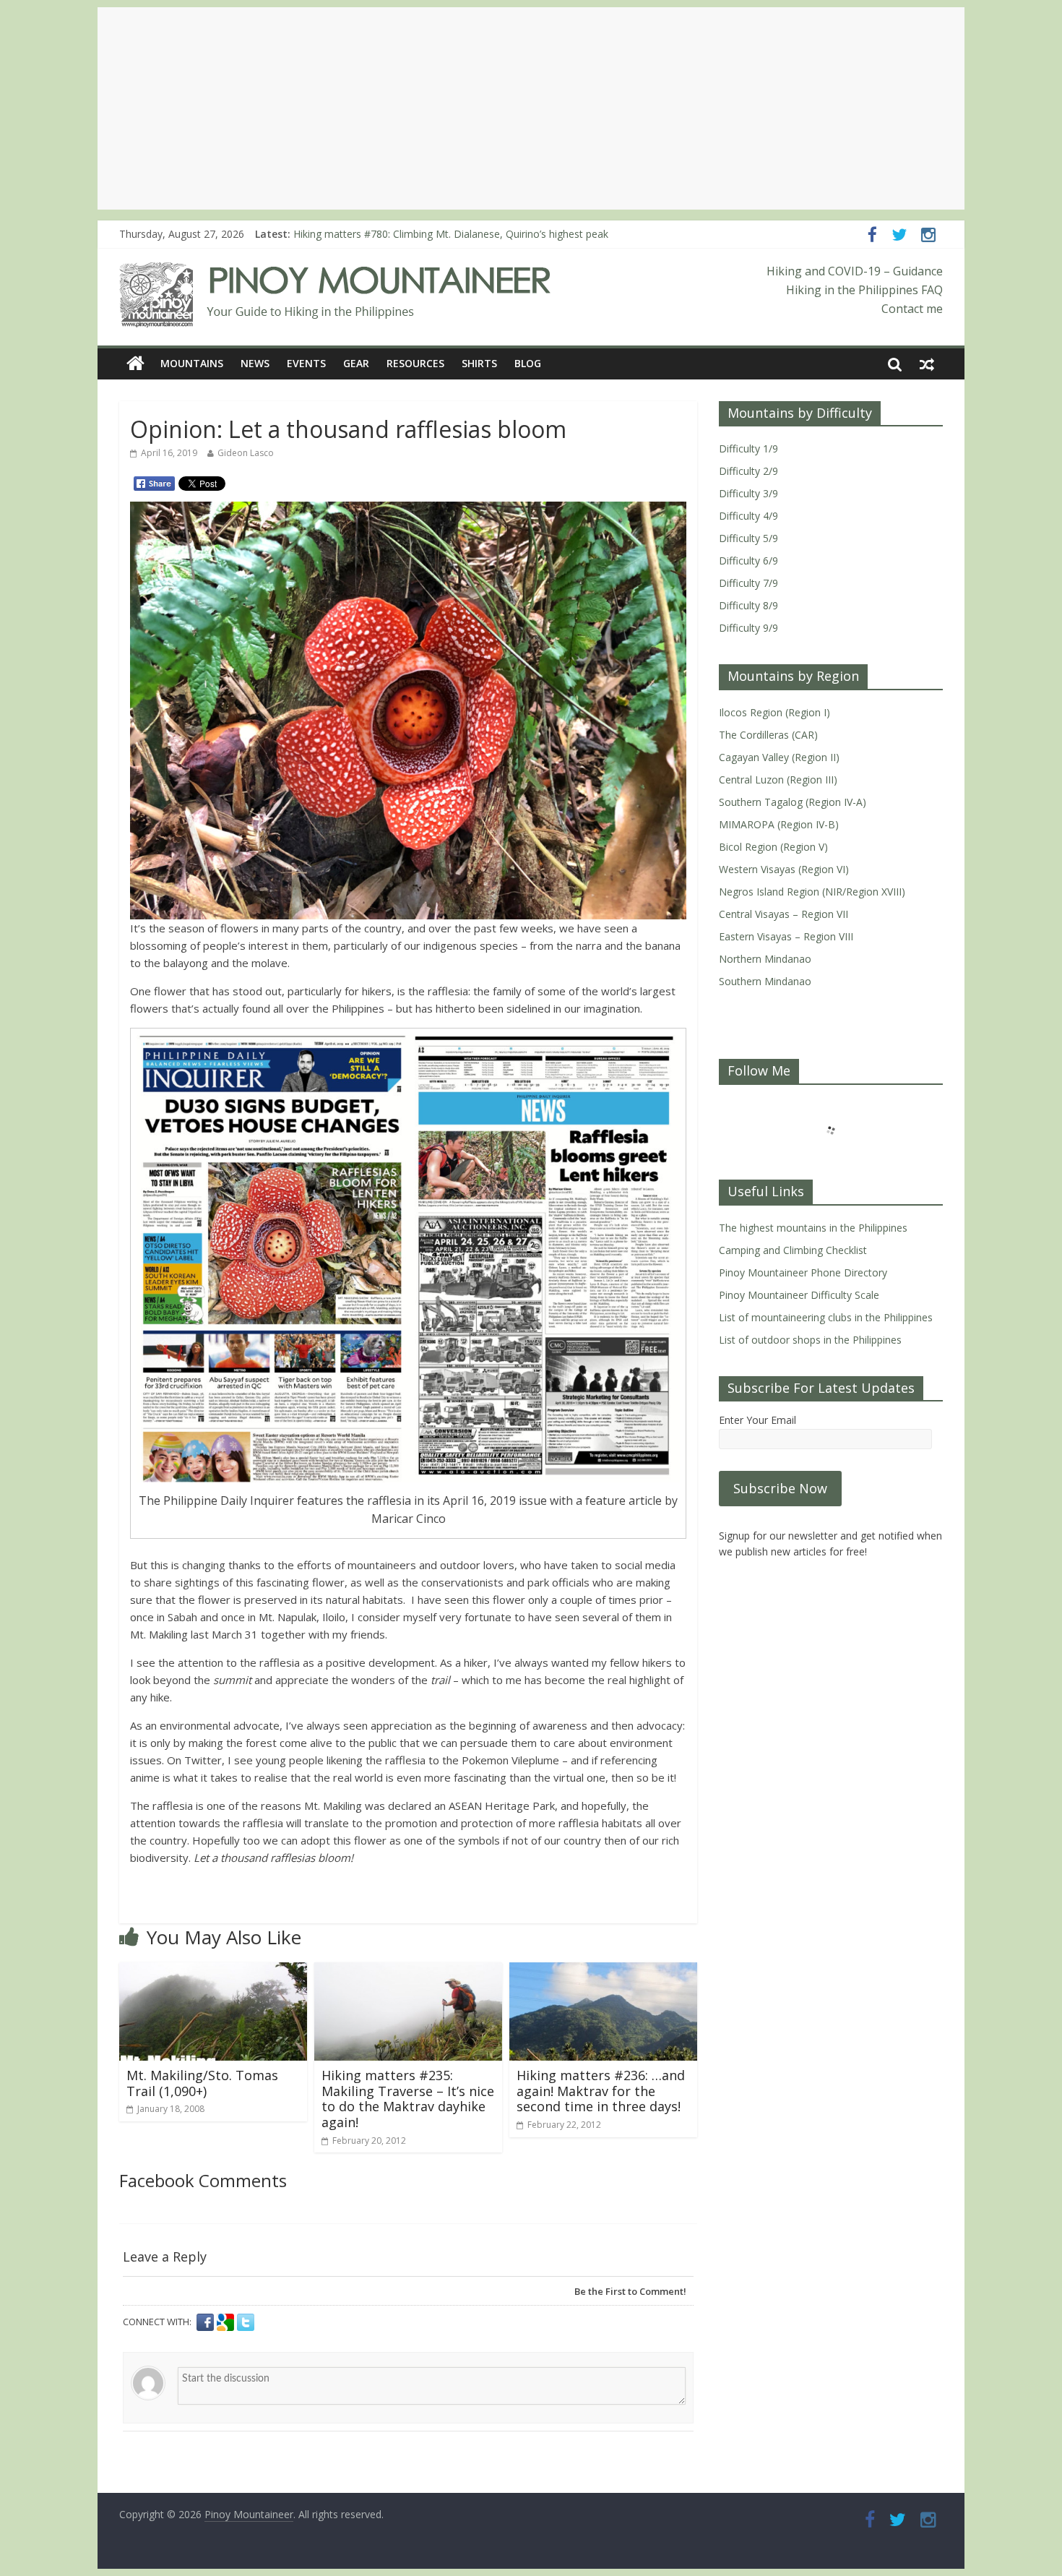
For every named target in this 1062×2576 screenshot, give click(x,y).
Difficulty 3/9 (748, 493)
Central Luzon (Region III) (778, 780)
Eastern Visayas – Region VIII (786, 936)
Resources (415, 363)
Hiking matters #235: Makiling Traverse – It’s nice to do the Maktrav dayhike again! (408, 2099)
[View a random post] (927, 364)
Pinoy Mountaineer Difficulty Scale (799, 1295)
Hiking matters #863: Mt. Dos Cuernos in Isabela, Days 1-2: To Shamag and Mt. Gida (491, 234)
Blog (528, 363)
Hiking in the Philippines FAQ (864, 290)
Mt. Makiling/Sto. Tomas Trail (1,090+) (202, 2083)
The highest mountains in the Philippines (813, 1228)
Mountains (192, 363)
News (255, 363)
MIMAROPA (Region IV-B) (779, 824)
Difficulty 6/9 (748, 561)
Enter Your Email (757, 1420)
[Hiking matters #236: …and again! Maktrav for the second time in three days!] (603, 1971)
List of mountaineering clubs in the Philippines (826, 1317)
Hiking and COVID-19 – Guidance (855, 271)
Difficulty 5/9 (748, 538)
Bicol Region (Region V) (773, 847)
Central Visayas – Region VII (783, 914)
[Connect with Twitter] (246, 2322)
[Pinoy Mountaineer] (336, 271)
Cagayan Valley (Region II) (779, 757)
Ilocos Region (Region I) (774, 712)
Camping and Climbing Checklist (793, 1250)
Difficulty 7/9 (748, 583)
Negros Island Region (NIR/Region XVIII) (812, 892)
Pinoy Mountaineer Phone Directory (803, 1272)
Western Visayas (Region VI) (784, 869)
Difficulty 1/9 (748, 448)
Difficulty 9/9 (748, 628)
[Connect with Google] (227, 2322)
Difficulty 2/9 (748, 471)
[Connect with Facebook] (207, 2322)
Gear (356, 363)
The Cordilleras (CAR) (768, 735)
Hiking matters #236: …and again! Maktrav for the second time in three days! (601, 2091)
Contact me (912, 309)
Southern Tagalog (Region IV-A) (793, 802)
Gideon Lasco (246, 453)
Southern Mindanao (765, 981)
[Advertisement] (531, 108)
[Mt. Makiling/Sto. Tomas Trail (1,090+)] (213, 1971)
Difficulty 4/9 (748, 516)
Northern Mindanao (765, 959)
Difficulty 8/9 (748, 605)
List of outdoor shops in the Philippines (810, 1340)
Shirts (479, 363)
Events (306, 363)
